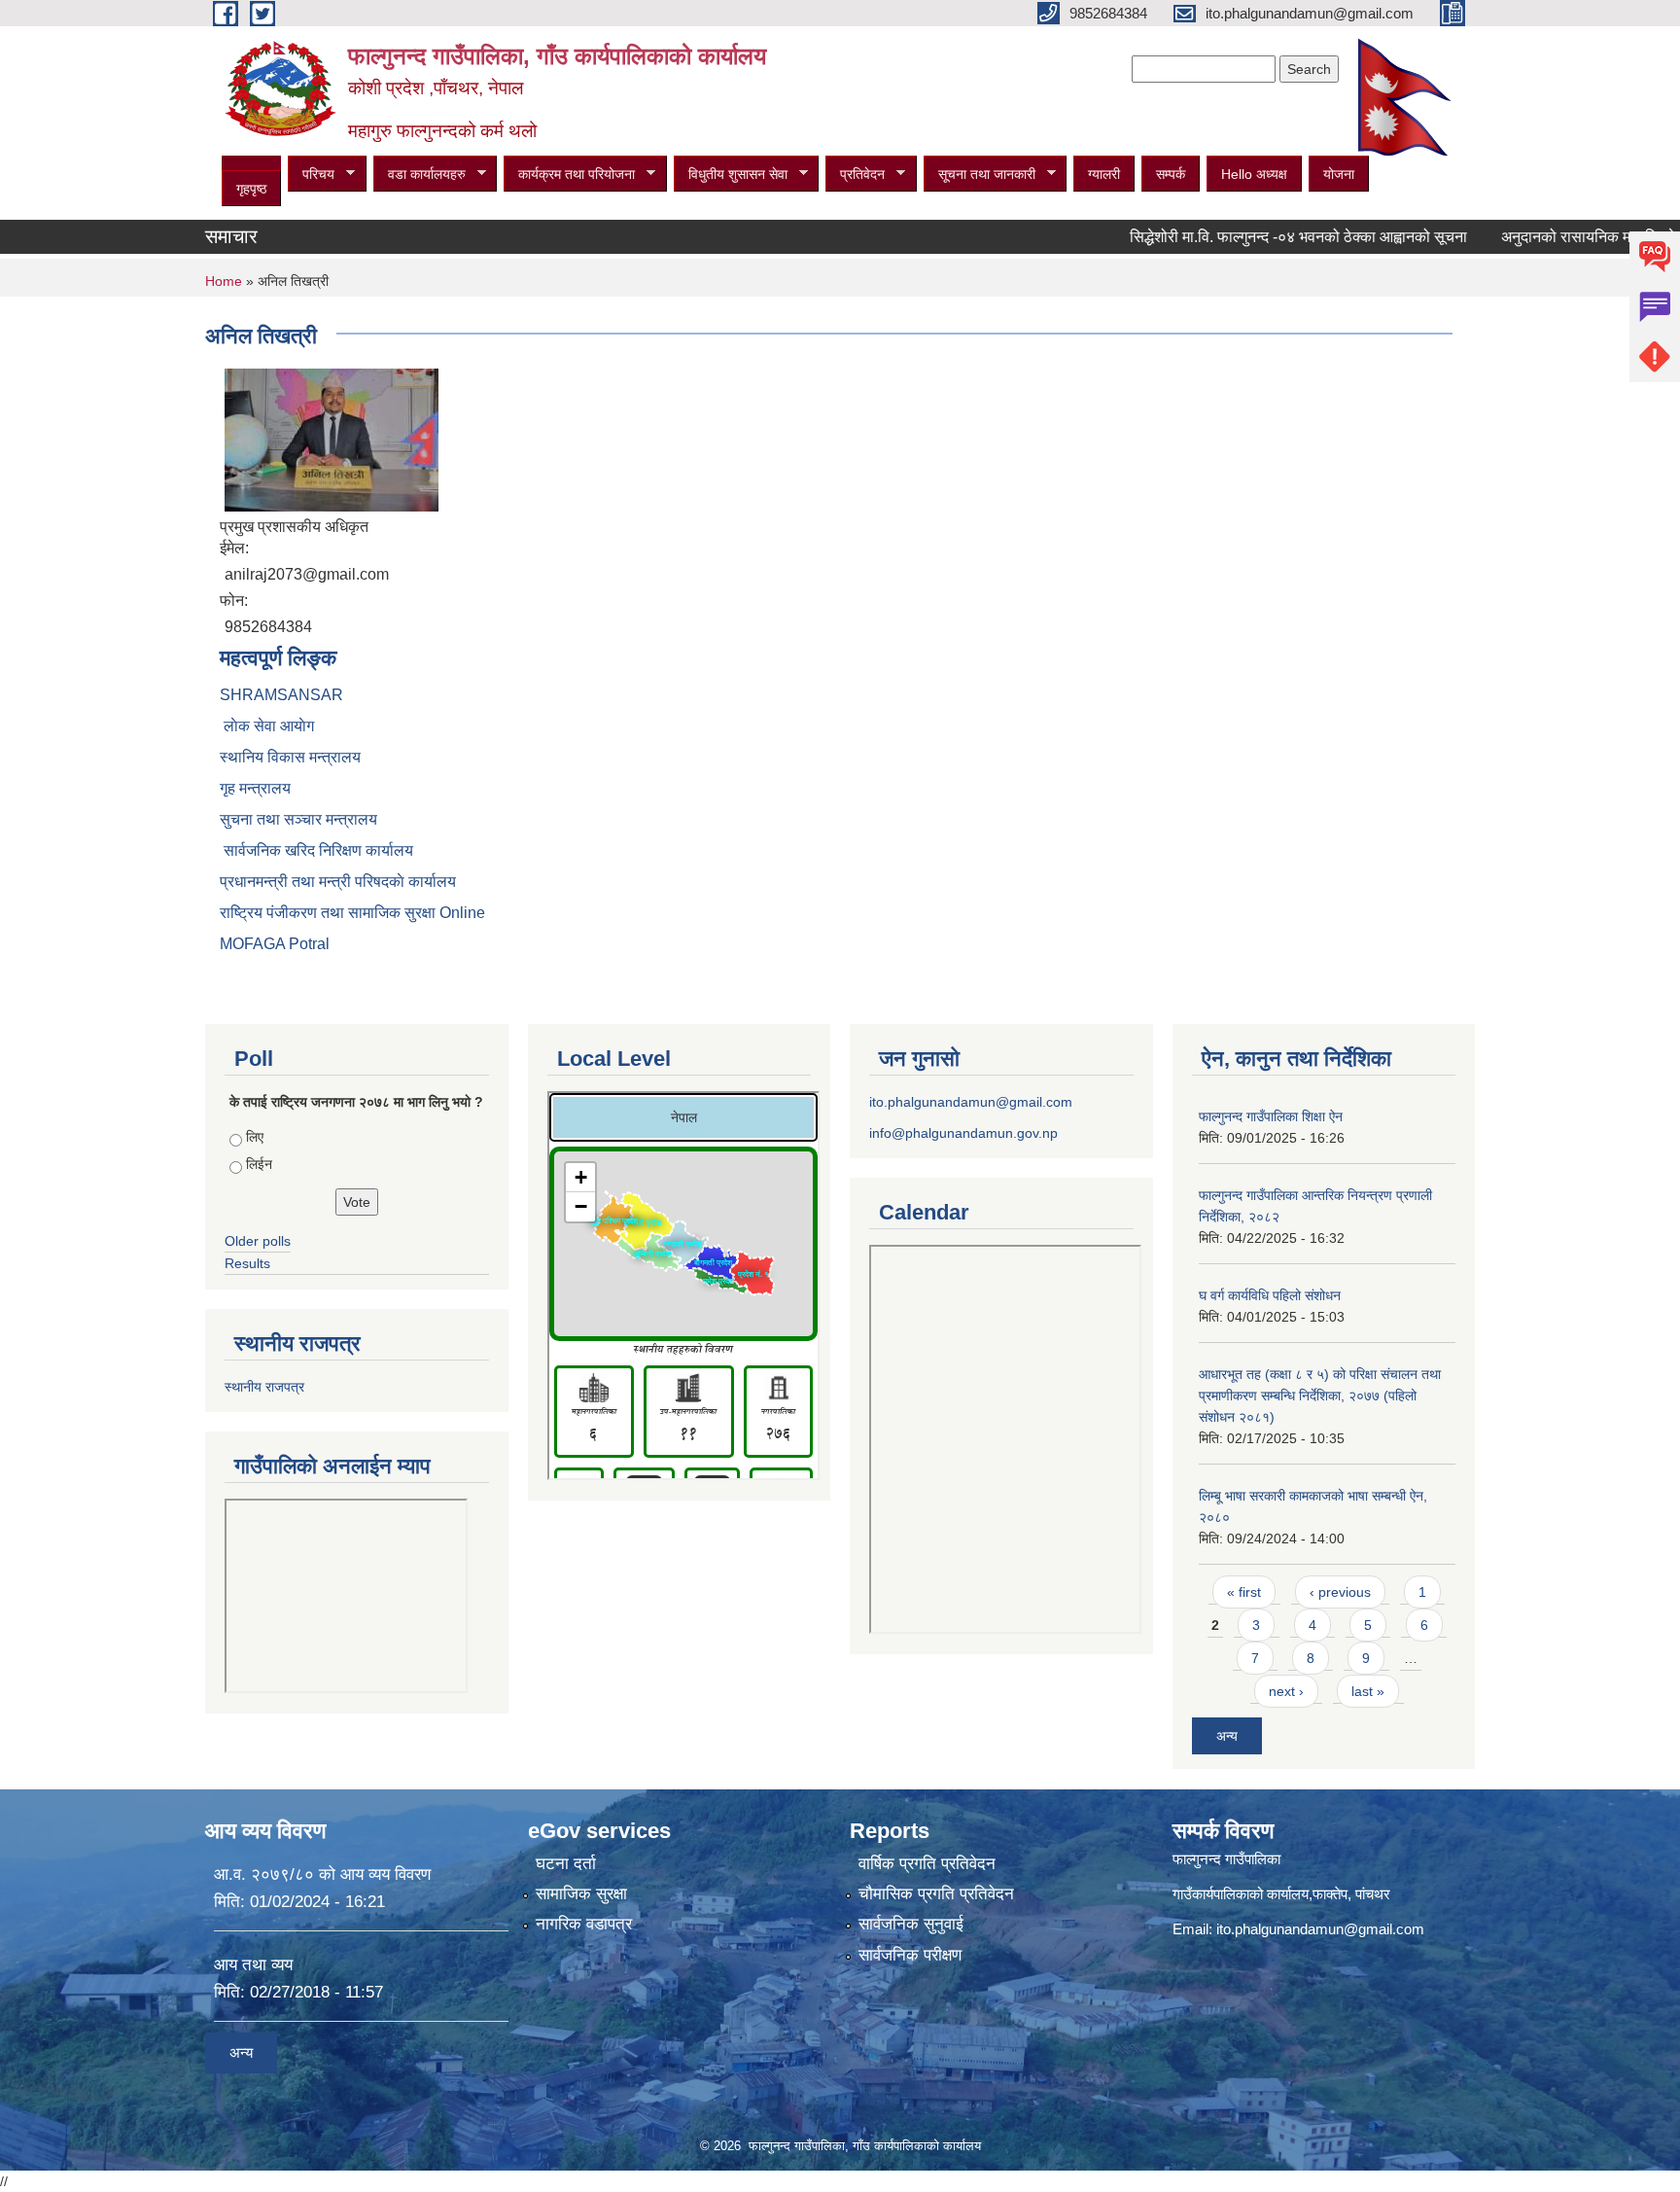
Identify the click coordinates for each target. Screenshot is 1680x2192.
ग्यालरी (1104, 174)
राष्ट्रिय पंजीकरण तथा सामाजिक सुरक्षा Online (352, 913)
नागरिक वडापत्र (584, 1924)
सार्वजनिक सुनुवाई (911, 1924)
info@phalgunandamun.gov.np (963, 1133)
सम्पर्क (1171, 174)
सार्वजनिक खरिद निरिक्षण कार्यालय (316, 850)
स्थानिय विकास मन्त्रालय (290, 757)
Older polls (258, 1241)
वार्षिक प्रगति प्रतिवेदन (927, 1864)
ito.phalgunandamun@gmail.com (971, 1102)
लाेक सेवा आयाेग (267, 726)
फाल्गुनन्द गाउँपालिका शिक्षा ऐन (1271, 1116)
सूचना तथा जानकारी (980, 175)
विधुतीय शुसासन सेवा (731, 175)
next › (1286, 1691)
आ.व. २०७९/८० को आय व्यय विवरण (322, 1874)
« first (1244, 1592)
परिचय (311, 175)
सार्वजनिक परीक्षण (910, 1955)
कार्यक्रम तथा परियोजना (569, 175)
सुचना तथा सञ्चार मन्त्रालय (298, 819)
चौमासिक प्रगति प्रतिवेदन (936, 1894)
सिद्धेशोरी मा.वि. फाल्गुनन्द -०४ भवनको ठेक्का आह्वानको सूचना (1249, 237)
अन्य (1227, 1736)
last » (1368, 1691)
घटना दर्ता (566, 1864)
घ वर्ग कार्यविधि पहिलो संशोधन (1270, 1295)
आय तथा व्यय (253, 1965)
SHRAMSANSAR (281, 695)
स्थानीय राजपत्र (264, 1387)
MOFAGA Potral (275, 944)
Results (247, 1263)
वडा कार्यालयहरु (420, 175)
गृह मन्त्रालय (255, 788)
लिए (255, 1137)
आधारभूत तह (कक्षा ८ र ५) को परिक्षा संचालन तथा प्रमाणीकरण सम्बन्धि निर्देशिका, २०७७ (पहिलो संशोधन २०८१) (1320, 1396)
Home (224, 281)
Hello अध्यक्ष (1254, 174)
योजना (1339, 174)
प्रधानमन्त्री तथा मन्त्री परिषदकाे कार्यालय (338, 882)
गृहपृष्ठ (251, 189)
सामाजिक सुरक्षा (581, 1894)
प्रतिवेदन (855, 175)
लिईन (259, 1164)
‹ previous (1340, 1592)
